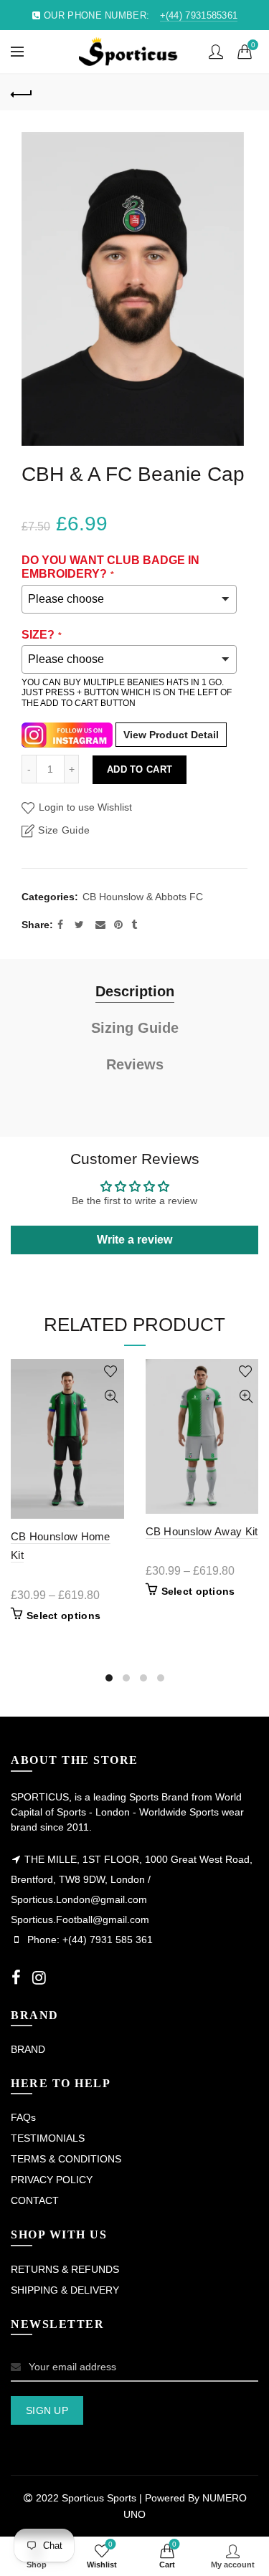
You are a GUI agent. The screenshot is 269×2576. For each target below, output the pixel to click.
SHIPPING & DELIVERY (65, 2290)
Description (135, 991)
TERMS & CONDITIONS (66, 2159)
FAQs (23, 2117)
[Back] (22, 92)
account (216, 52)
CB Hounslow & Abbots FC (143, 897)
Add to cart (140, 769)
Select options (63, 1616)
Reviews (135, 1064)
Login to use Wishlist (84, 807)
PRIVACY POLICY (52, 2180)
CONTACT (35, 2200)
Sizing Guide (135, 1028)
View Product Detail (171, 735)
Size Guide (64, 830)
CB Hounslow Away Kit (202, 1531)
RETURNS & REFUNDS (65, 2269)
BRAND (28, 2049)
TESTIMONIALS (48, 2138)
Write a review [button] (134, 1240)
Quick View (112, 1397)
